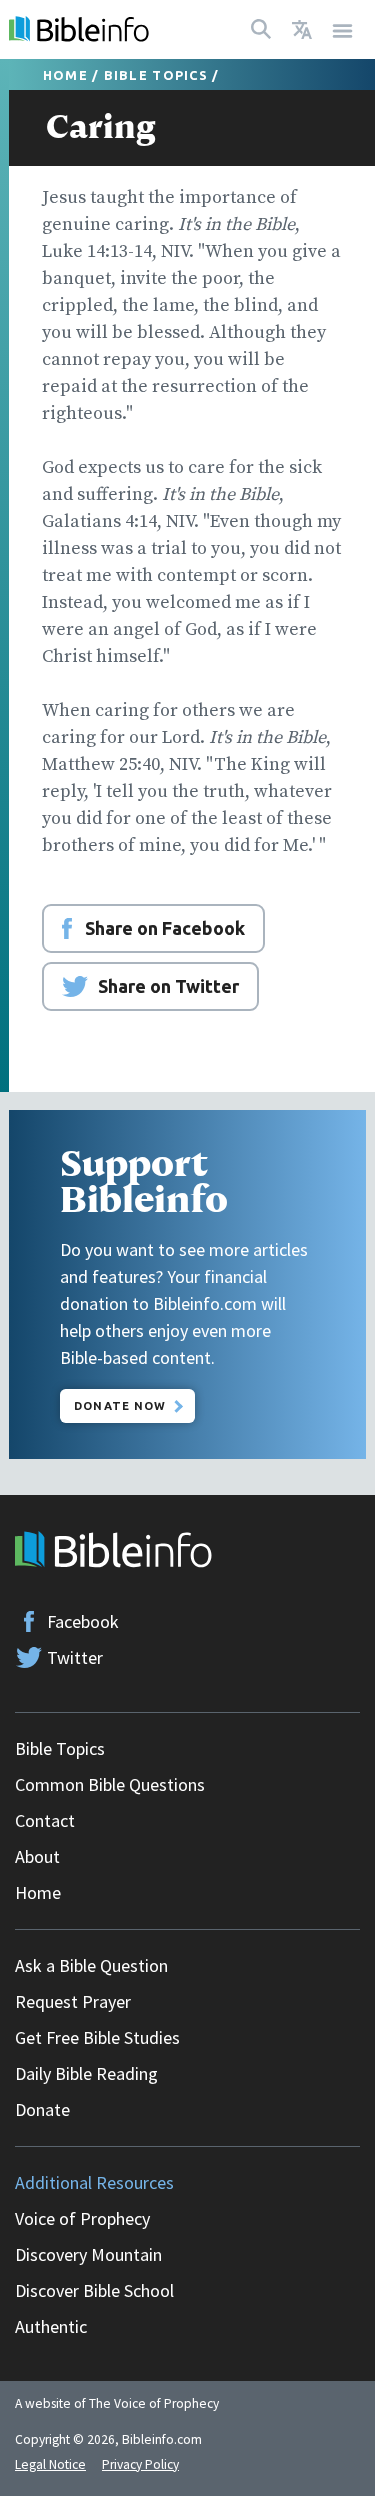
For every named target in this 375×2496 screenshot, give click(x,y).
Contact (45, 1820)
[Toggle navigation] (343, 29)
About (37, 1856)
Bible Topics (156, 75)
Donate (42, 2109)
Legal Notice (50, 2464)
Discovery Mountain (88, 2254)
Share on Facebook (165, 928)
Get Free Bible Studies (97, 2037)
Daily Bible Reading (86, 2073)
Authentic (51, 2326)
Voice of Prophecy (82, 2218)
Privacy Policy (140, 2464)
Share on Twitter (168, 986)
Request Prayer (73, 2001)
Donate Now (120, 1405)
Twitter (75, 1657)
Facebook (83, 1621)
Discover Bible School (94, 2290)
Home (65, 75)
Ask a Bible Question (91, 1965)
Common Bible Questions (110, 1784)
